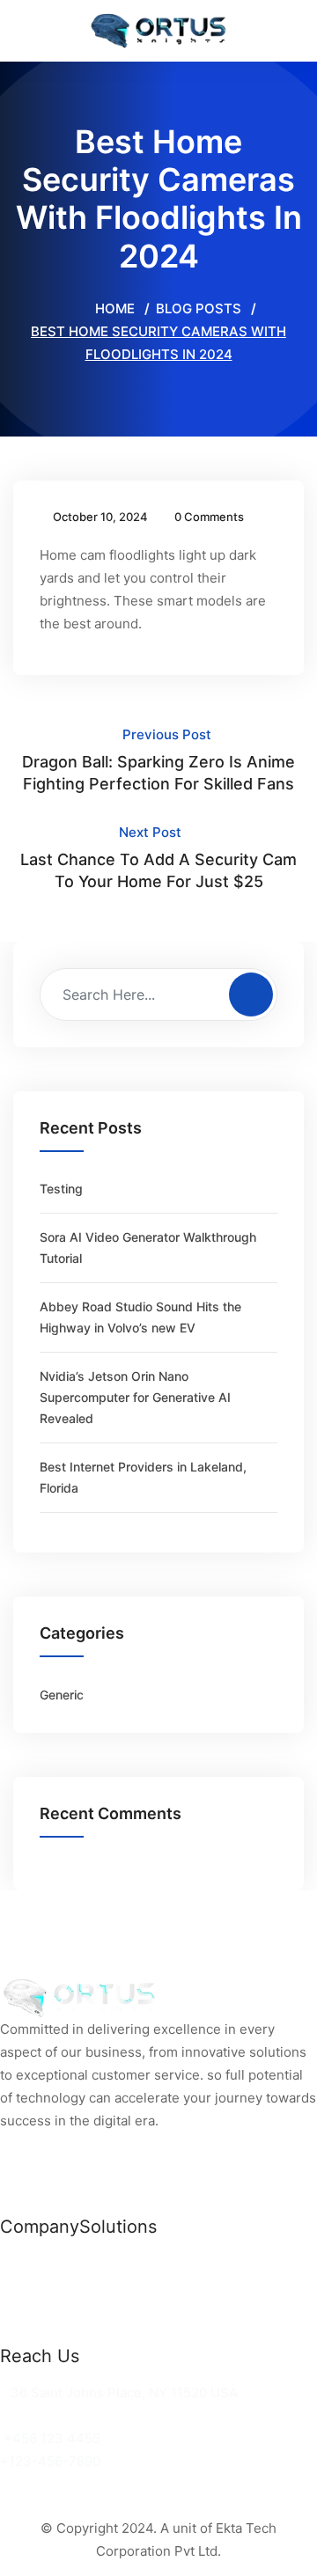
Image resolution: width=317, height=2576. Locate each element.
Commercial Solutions (149, 2263)
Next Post (158, 857)
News (18, 2263)
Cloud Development (142, 2286)
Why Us (25, 2286)
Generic (62, 1695)
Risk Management (137, 2332)
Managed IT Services (147, 2309)
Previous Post (158, 760)
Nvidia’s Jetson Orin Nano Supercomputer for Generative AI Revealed (135, 1397)
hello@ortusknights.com (81, 2415)
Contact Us (36, 2332)
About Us (29, 2309)
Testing (61, 1189)
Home (113, 308)
